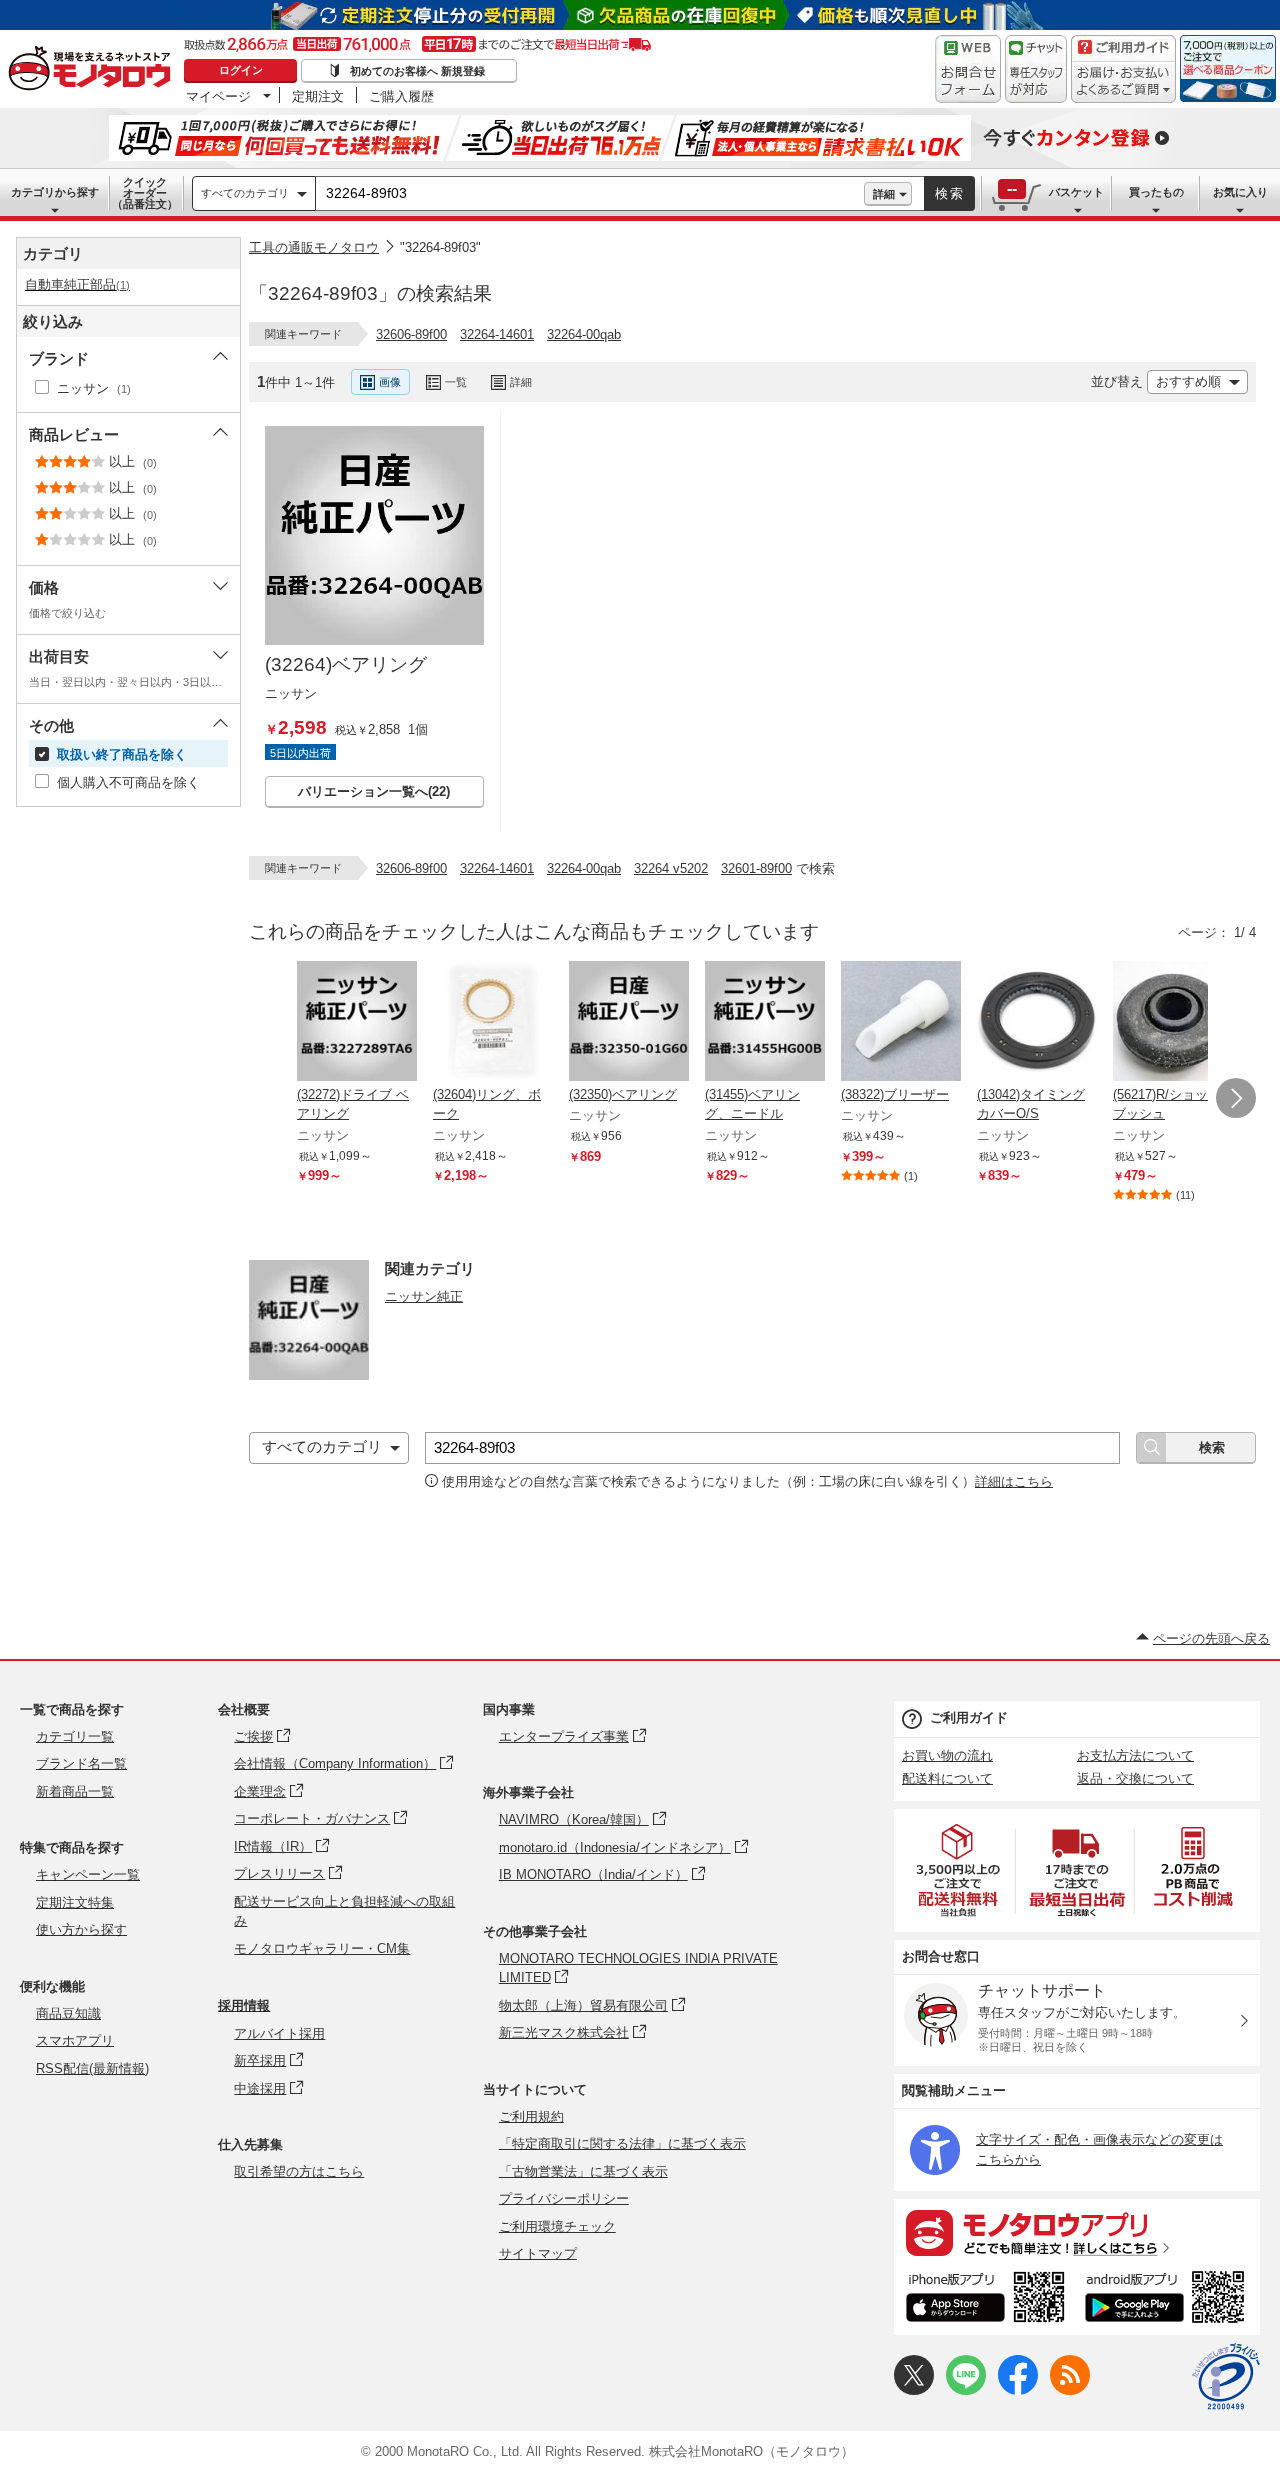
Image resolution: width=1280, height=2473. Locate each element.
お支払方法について (1135, 1755)
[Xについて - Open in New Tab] (914, 2390)
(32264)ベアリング (346, 664)
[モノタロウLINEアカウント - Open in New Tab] (966, 2390)
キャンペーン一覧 (88, 1874)
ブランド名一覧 (81, 1763)
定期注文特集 (75, 1902)
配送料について (947, 1778)
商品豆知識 (68, 2013)
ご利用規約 (531, 2116)
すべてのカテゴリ (245, 193)
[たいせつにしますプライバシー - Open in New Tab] (1226, 2377)
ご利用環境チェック (557, 2226)
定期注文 (318, 96)
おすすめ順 (1188, 381)
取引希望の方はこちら (299, 2171)
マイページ (218, 96)
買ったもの (1156, 192)
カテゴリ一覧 (75, 1736)
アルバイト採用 (279, 2033)
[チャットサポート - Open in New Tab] (1036, 69)
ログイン (241, 70)
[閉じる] (783, 366)
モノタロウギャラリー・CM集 (322, 1948)
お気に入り (1240, 192)
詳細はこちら (1014, 1481)
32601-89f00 (756, 868)
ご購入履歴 (401, 96)
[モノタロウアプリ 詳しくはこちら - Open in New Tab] (1077, 2232)
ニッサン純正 (424, 1296)
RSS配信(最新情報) (92, 2068)
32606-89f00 (411, 334)
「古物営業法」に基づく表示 (583, 2171)
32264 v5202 (671, 868)
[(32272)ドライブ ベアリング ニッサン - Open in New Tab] (357, 1023)
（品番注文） (145, 193)
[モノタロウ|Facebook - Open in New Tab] (1018, 2390)
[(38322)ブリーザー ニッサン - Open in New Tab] (901, 1023)
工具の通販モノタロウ (314, 247)
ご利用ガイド (969, 1717)
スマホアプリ (75, 2040)
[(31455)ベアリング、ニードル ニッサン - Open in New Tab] (765, 1023)
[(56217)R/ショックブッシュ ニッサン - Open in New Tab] (1173, 1023)
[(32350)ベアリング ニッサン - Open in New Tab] (629, 1023)
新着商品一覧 (75, 1791)
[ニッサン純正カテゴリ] (309, 1374)
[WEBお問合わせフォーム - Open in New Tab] (968, 69)
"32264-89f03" (440, 247)
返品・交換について (1135, 1778)
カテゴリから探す (55, 192)
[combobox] (590, 194)
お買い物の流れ (947, 1755)
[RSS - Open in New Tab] (1070, 2390)
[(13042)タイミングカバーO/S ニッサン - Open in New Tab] (1037, 1023)
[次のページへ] (1236, 1098)
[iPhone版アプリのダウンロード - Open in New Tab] (985, 2300)
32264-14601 (497, 334)
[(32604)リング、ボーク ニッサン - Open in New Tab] (493, 1023)
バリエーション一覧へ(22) (374, 791)
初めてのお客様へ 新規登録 (417, 71)
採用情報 (244, 2005)
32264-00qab (584, 334)
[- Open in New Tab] (959, 1870)
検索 (950, 193)
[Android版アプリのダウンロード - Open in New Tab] (1168, 2300)
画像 (390, 382)
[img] (94, 70)
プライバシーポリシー (564, 2198)
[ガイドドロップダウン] (1123, 82)
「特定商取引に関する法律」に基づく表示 (622, 2143)
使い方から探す (81, 1929)
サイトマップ (538, 2253)
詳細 (884, 194)
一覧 (456, 382)
